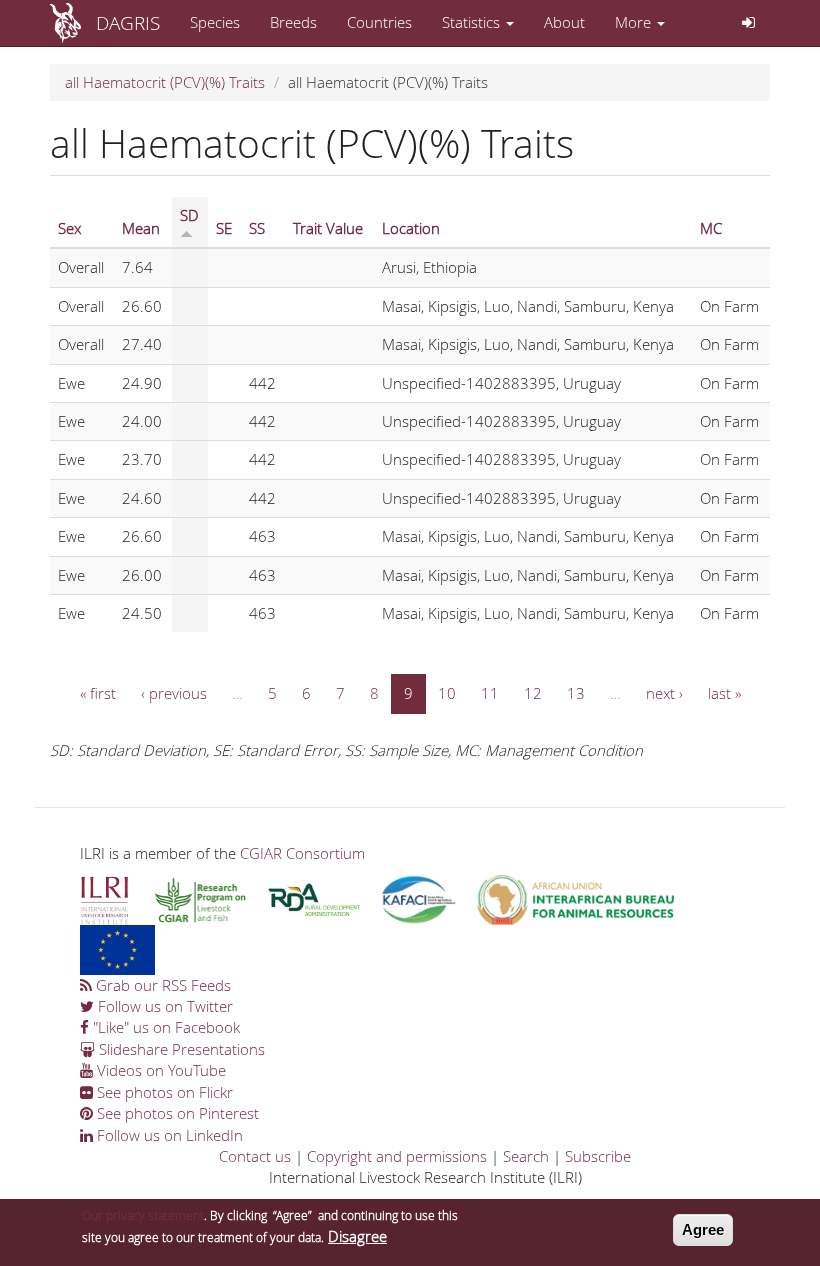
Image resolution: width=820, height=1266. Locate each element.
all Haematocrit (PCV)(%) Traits (165, 82)
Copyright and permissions (397, 1156)
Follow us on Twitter (163, 1006)
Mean (141, 228)
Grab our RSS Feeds (161, 985)
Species (215, 22)
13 (576, 693)
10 (447, 693)
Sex (69, 228)
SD (189, 215)
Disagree (357, 1236)
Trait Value (328, 228)
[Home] (73, 23)
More (635, 22)
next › (664, 693)
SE (224, 228)
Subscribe (598, 1156)
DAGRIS (128, 22)
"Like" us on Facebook (164, 1027)
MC (711, 228)
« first (98, 693)
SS (257, 228)
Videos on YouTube (159, 1070)
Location (411, 228)
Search (526, 1156)
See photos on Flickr (163, 1092)
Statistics (473, 22)
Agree (703, 1229)
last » (724, 693)
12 (533, 693)
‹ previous (174, 693)
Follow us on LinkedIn (168, 1135)
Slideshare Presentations (180, 1049)
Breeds (293, 22)
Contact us (255, 1156)
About (564, 22)
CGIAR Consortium (302, 853)
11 (490, 693)
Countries (379, 22)
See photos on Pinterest (176, 1113)
